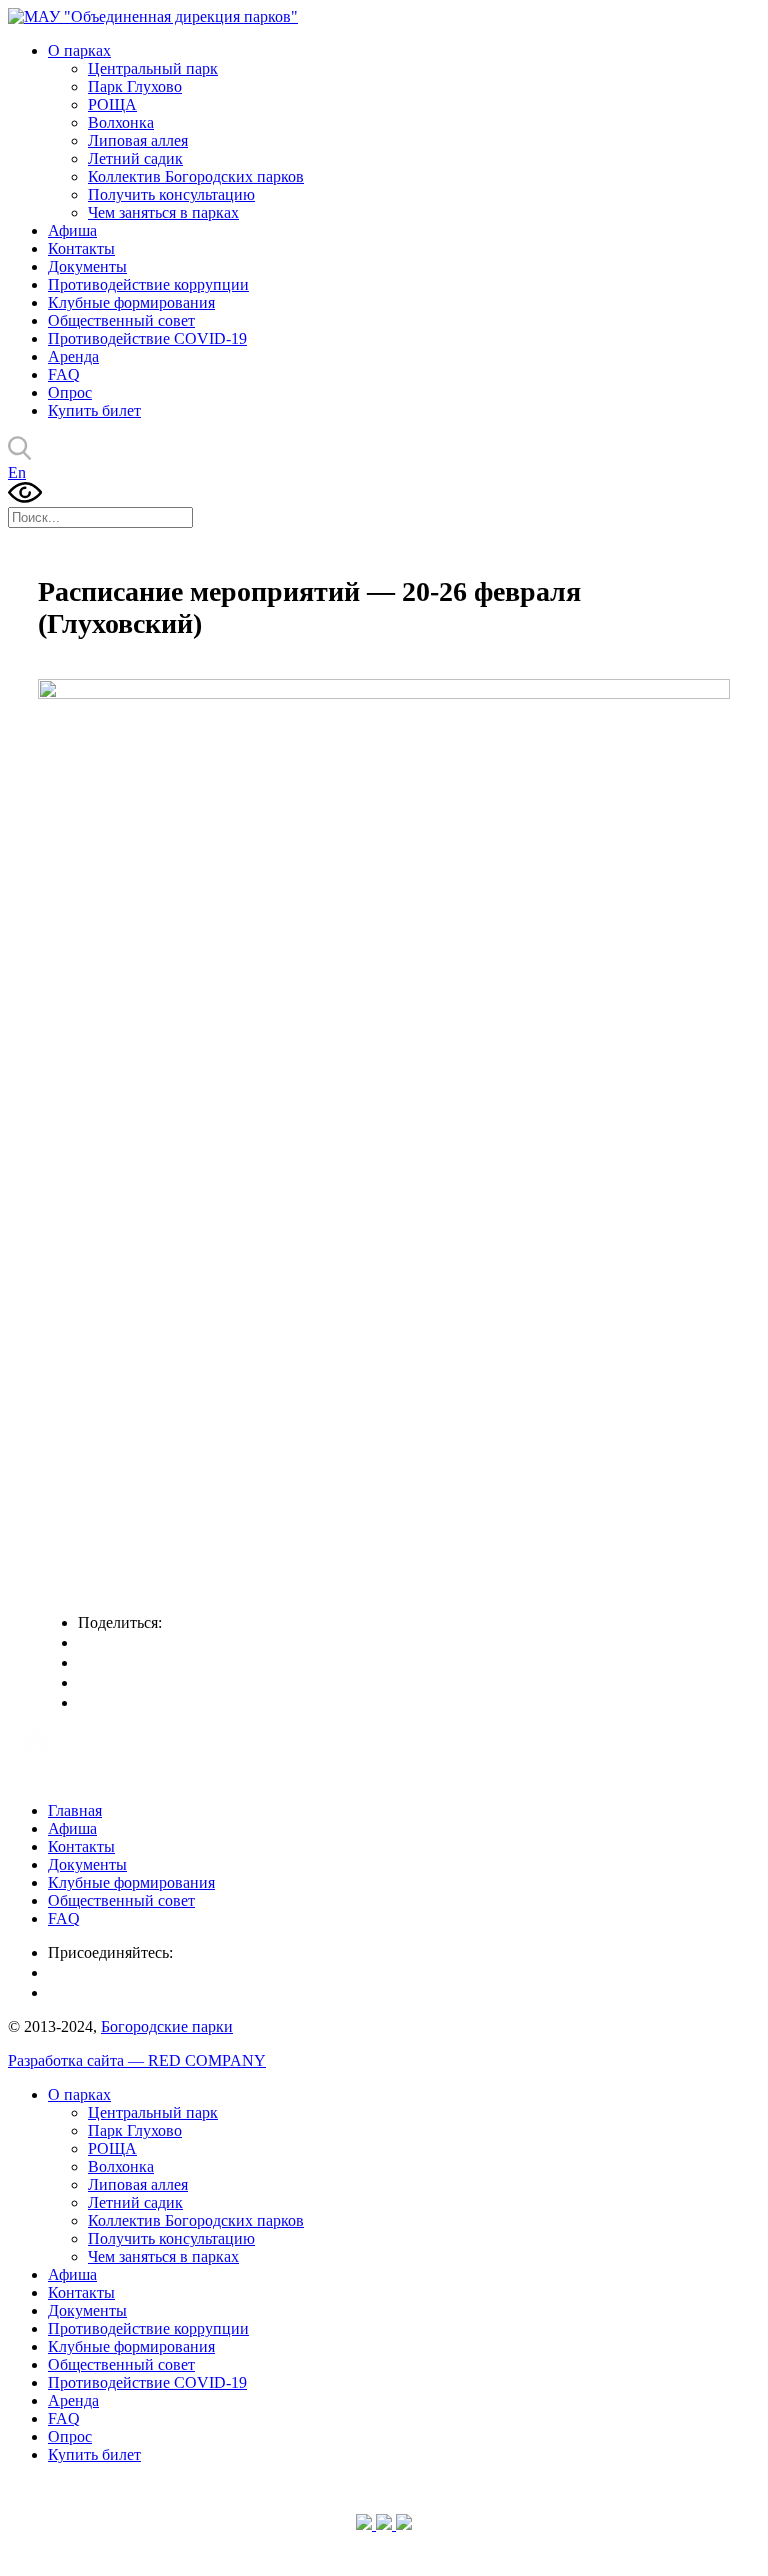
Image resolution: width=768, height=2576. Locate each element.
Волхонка (121, 122)
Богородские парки (167, 2026)
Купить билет (94, 410)
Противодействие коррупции (148, 284)
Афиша (72, 230)
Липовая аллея (138, 140)
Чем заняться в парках (163, 212)
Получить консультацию (171, 194)
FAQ (64, 374)
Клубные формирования (131, 302)
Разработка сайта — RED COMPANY (137, 2060)
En (17, 472)
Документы (87, 266)
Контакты (81, 248)
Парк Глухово (135, 86)
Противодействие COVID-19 (147, 338)
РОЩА (112, 104)
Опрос (70, 392)
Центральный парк (153, 68)
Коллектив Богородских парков (196, 176)
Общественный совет (121, 320)
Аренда (73, 356)
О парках (79, 50)
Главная (75, 1810)
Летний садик (135, 158)
